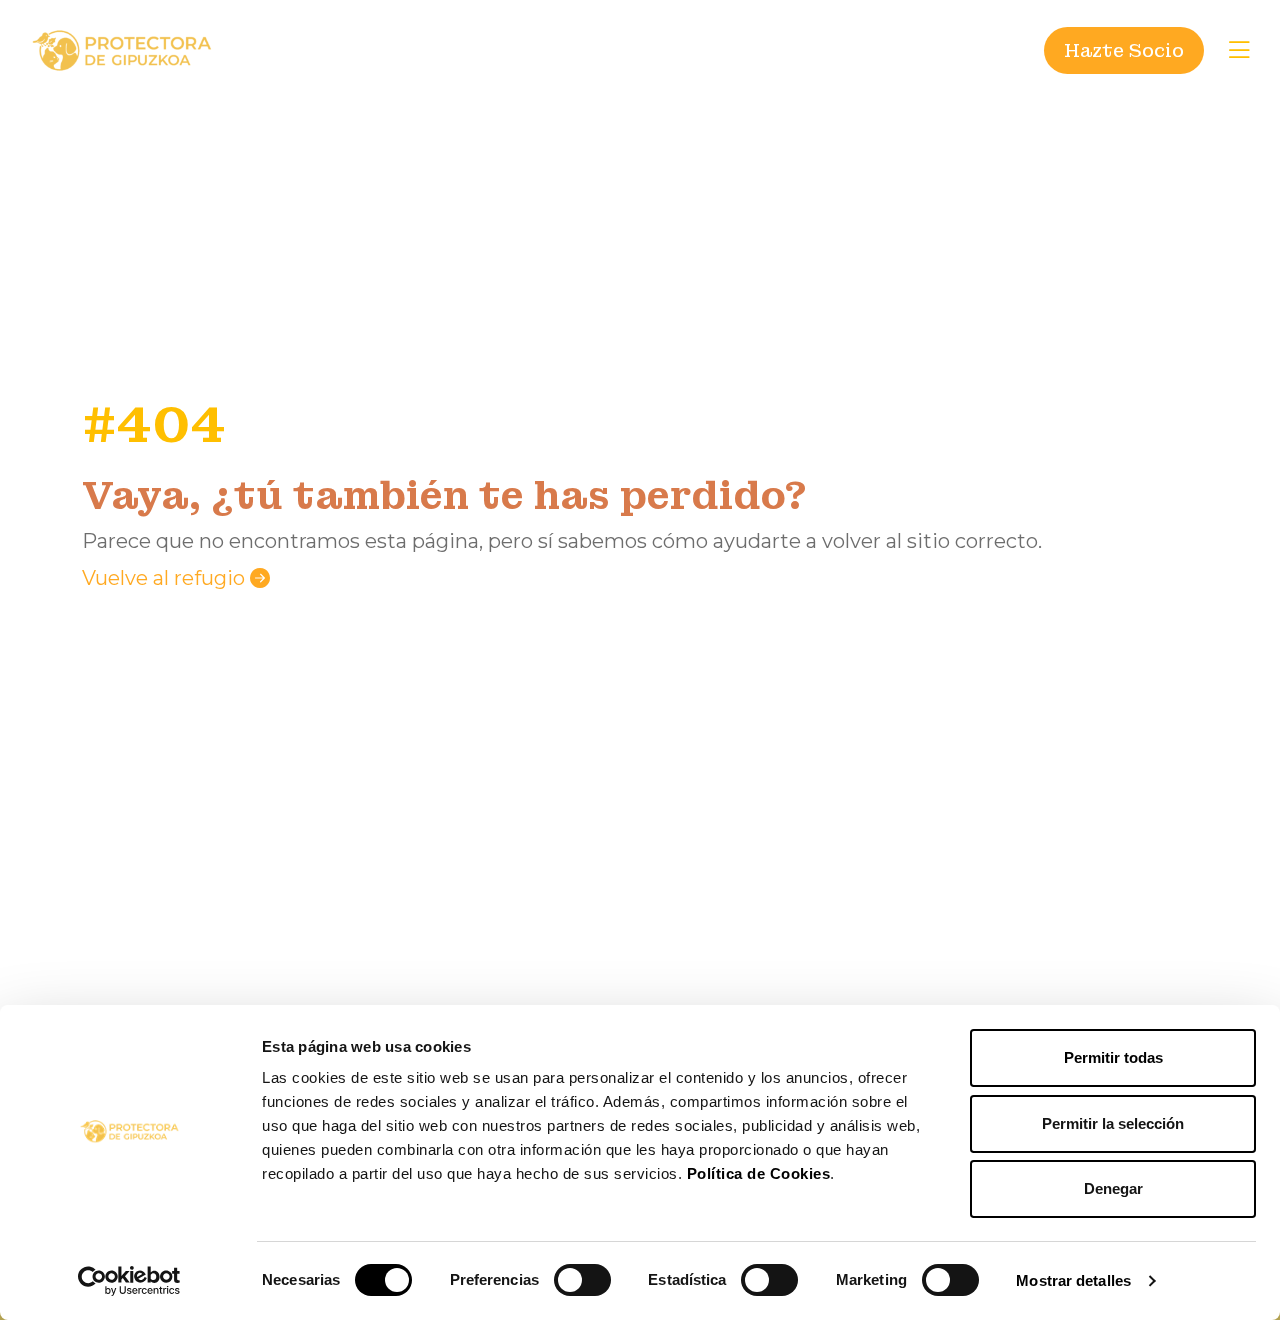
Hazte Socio (1124, 50)
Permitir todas (1113, 1057)
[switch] (582, 1280)
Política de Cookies (759, 1173)
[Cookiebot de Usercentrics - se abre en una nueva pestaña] (129, 1281)
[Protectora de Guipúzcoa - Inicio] (122, 49)
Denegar (1113, 1188)
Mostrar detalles (1073, 1280)
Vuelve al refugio (166, 578)
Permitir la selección (1113, 1123)
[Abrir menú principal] (1239, 50)
